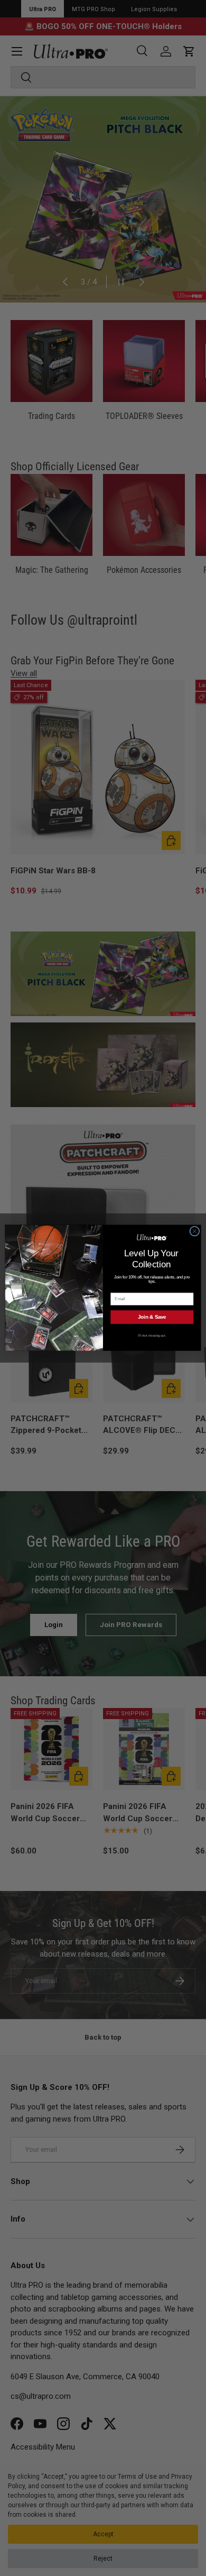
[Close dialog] (195, 1232)
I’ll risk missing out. (152, 1335)
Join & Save (152, 1317)
